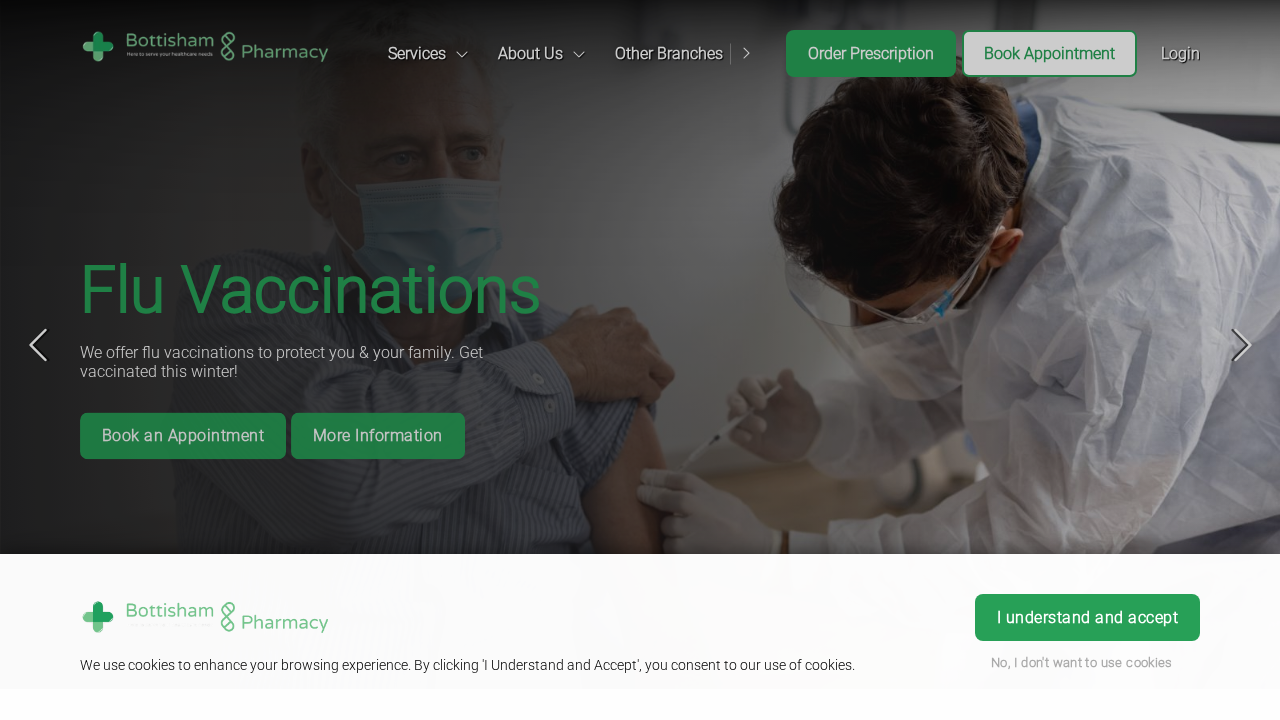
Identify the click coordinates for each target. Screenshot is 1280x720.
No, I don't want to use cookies (1082, 662)
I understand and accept (1087, 617)
